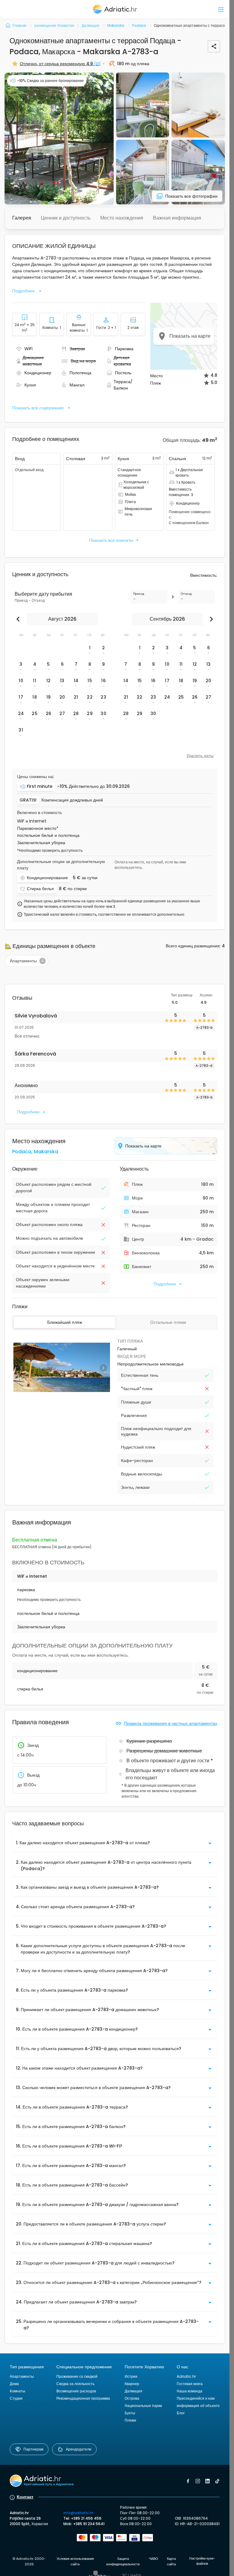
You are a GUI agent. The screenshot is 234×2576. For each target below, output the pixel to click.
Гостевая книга (190, 2384)
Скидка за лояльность (75, 2384)
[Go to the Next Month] (210, 619)
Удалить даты (200, 756)
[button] (59, 138)
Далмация (133, 2391)
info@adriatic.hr (78, 2513)
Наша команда (190, 2391)
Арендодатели (79, 2449)
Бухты (130, 2413)
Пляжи (130, 2420)
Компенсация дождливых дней (72, 800)
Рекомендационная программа (83, 2398)
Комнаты (18, 2391)
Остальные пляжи (168, 1322)
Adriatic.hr (186, 2376)
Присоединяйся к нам (196, 2398)
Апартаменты (22, 2376)
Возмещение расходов (76, 2391)
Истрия (131, 2376)
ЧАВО (154, 2559)
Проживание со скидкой (77, 2376)
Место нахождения (122, 218)
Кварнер (132, 2384)
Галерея (22, 218)
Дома (14, 2384)
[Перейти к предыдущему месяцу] (19, 619)
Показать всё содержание (38, 408)
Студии (16, 2398)
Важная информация (177, 218)
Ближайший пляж (65, 1322)
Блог (181, 2413)
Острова (132, 2398)
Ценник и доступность (66, 218)
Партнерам (33, 2449)
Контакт (25, 2497)
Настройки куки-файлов (202, 2561)
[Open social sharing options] (214, 46)
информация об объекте (198, 2406)
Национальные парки (143, 2406)
